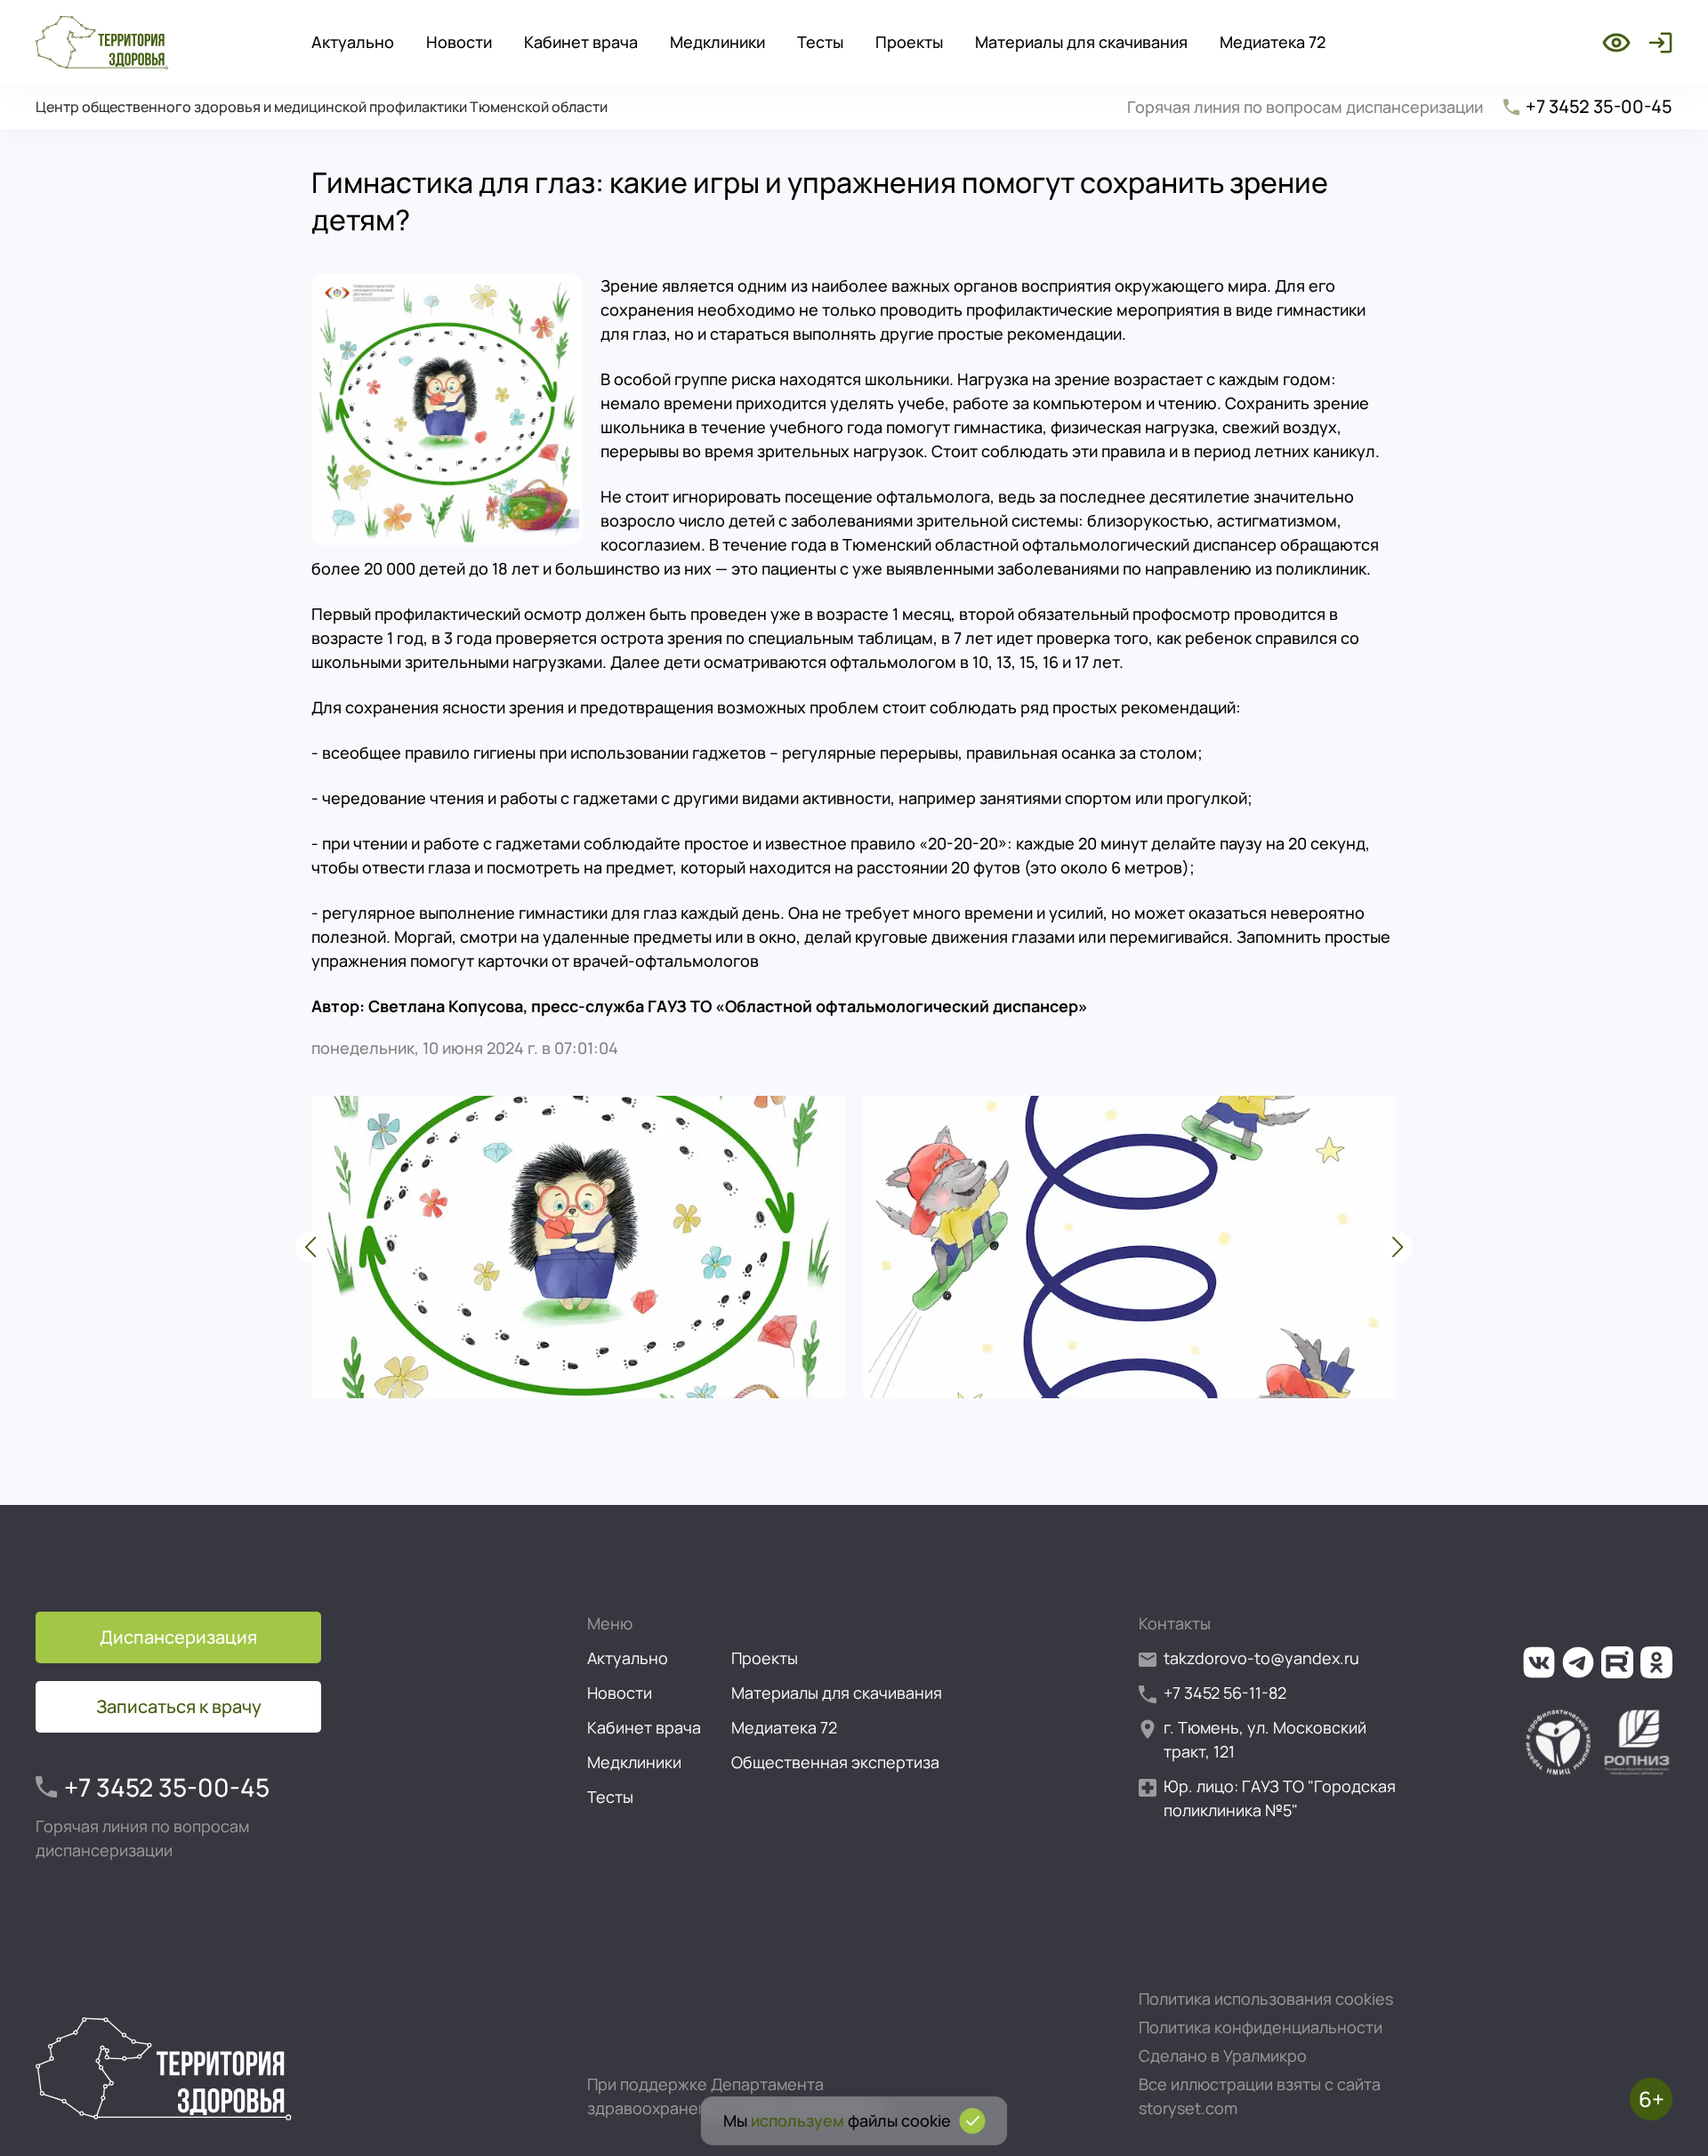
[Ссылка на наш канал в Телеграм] (1578, 1662)
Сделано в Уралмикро (1223, 2055)
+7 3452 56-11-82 (1225, 1693)
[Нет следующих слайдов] (1397, 1247)
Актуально (353, 42)
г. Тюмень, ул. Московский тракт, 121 (1265, 1739)
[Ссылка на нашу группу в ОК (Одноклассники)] (1656, 1662)
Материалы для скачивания (1081, 42)
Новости (459, 42)
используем (798, 2120)
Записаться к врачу (179, 1706)
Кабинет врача (581, 42)
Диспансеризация (178, 1637)
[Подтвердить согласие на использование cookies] (973, 2121)
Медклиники (717, 42)
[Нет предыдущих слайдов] (311, 1247)
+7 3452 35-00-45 (1599, 106)
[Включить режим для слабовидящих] (1616, 43)
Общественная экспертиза (835, 1762)
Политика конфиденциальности (1261, 2027)
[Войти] (1657, 43)
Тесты (820, 42)
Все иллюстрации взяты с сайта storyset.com (1260, 2096)
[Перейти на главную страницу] (102, 43)
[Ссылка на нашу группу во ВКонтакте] (1539, 1662)
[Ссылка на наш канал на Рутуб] (1617, 1662)
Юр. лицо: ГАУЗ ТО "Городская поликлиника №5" (1280, 1798)
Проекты (909, 42)
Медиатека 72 (1273, 42)
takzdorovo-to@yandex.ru (1261, 1658)
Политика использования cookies (1266, 1999)
